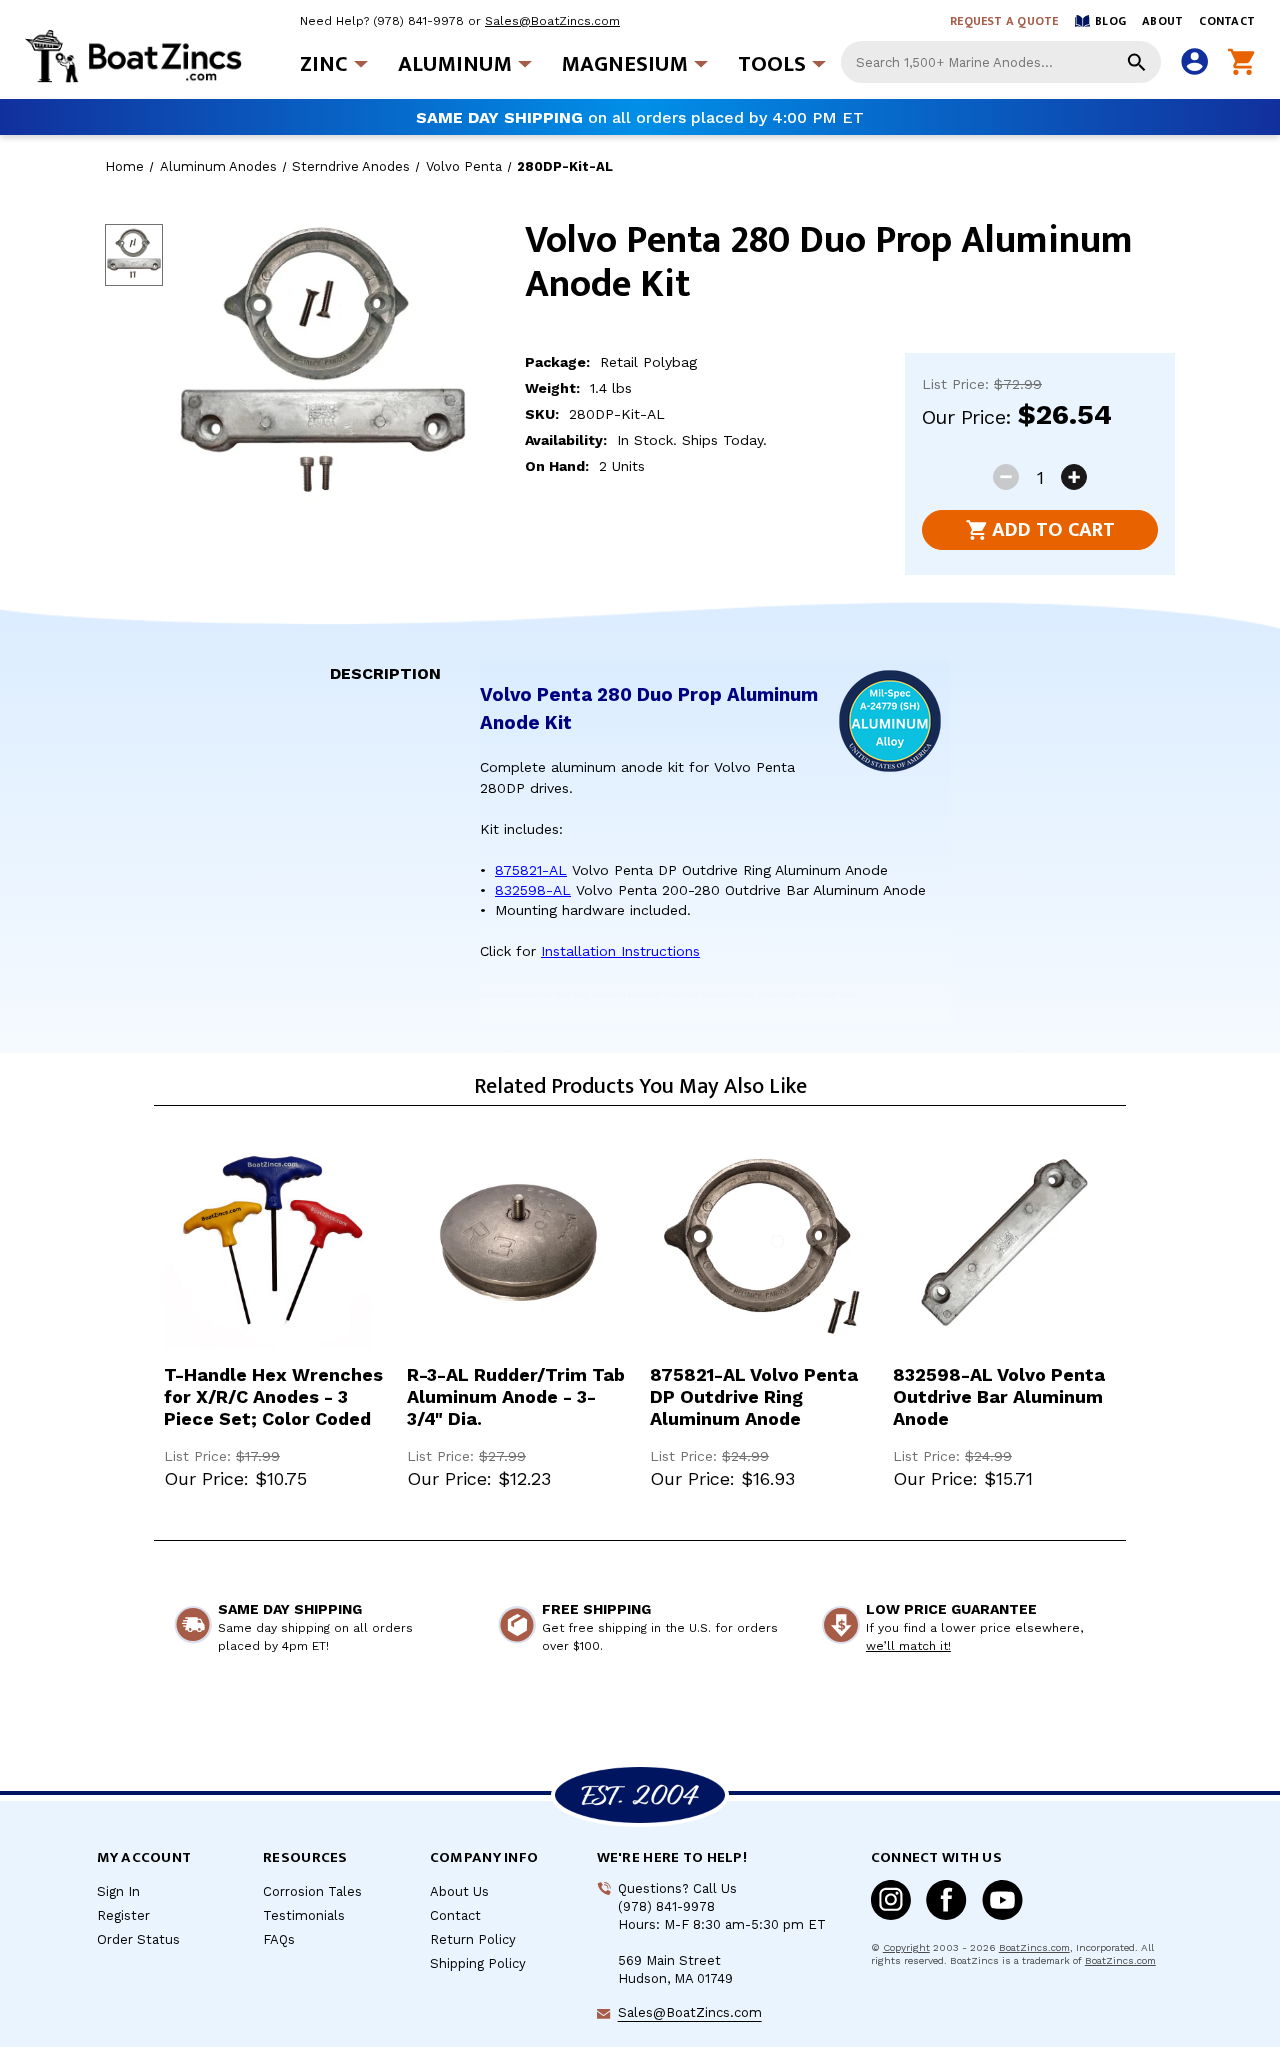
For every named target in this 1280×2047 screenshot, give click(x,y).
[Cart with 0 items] (1241, 62)
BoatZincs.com (1034, 1947)
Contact (1227, 21)
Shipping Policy (478, 1963)
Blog (1110, 21)
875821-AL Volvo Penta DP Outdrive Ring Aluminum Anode (754, 1396)
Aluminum (455, 64)
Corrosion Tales (312, 1891)
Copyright (906, 1947)
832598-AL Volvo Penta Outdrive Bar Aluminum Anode (999, 1396)
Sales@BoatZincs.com (552, 21)
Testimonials (304, 1915)
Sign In (118, 1891)
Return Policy (473, 1939)
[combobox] (1001, 62)
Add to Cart (1053, 530)
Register (123, 1915)
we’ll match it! (908, 1646)
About (1162, 21)
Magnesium (625, 64)
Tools (772, 64)
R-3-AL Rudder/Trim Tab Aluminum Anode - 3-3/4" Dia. (516, 1396)
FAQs (279, 1939)
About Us (459, 1891)
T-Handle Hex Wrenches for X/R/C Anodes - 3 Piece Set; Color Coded (273, 1396)
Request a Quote (1004, 21)
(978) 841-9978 (418, 21)
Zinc (324, 64)
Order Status (138, 1939)
